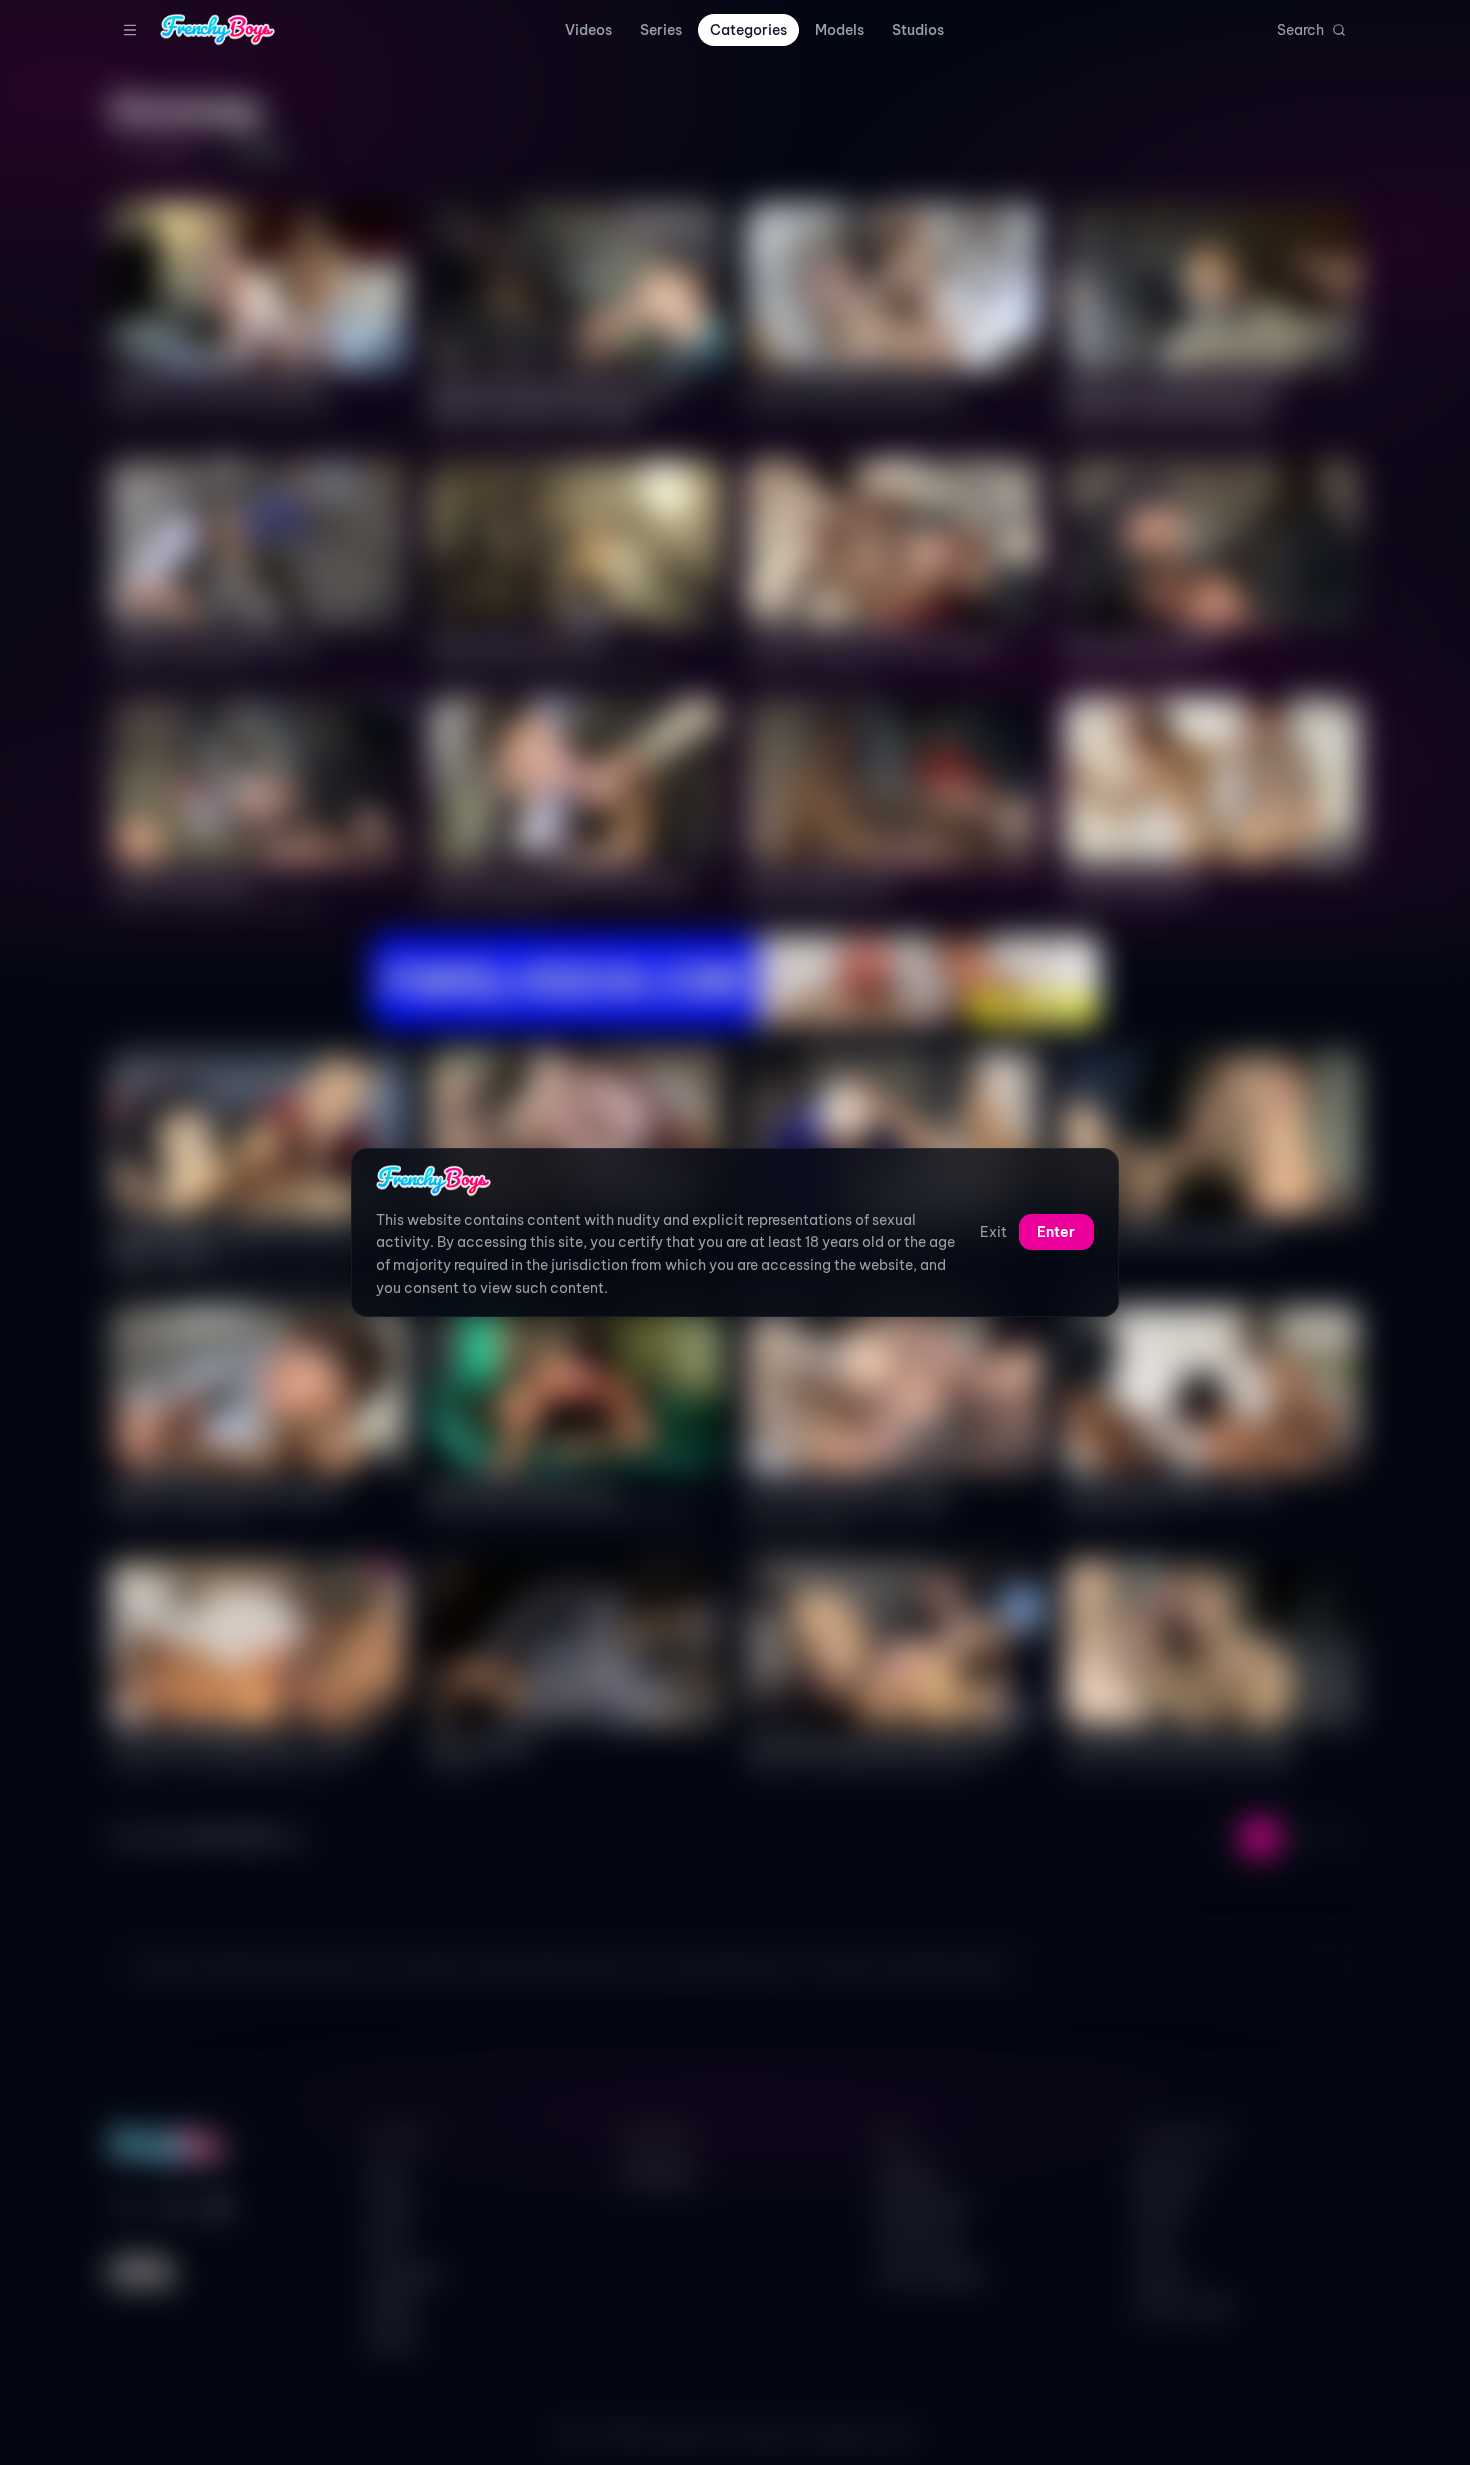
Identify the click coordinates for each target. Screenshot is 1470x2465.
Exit (993, 1233)
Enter (1056, 1233)
